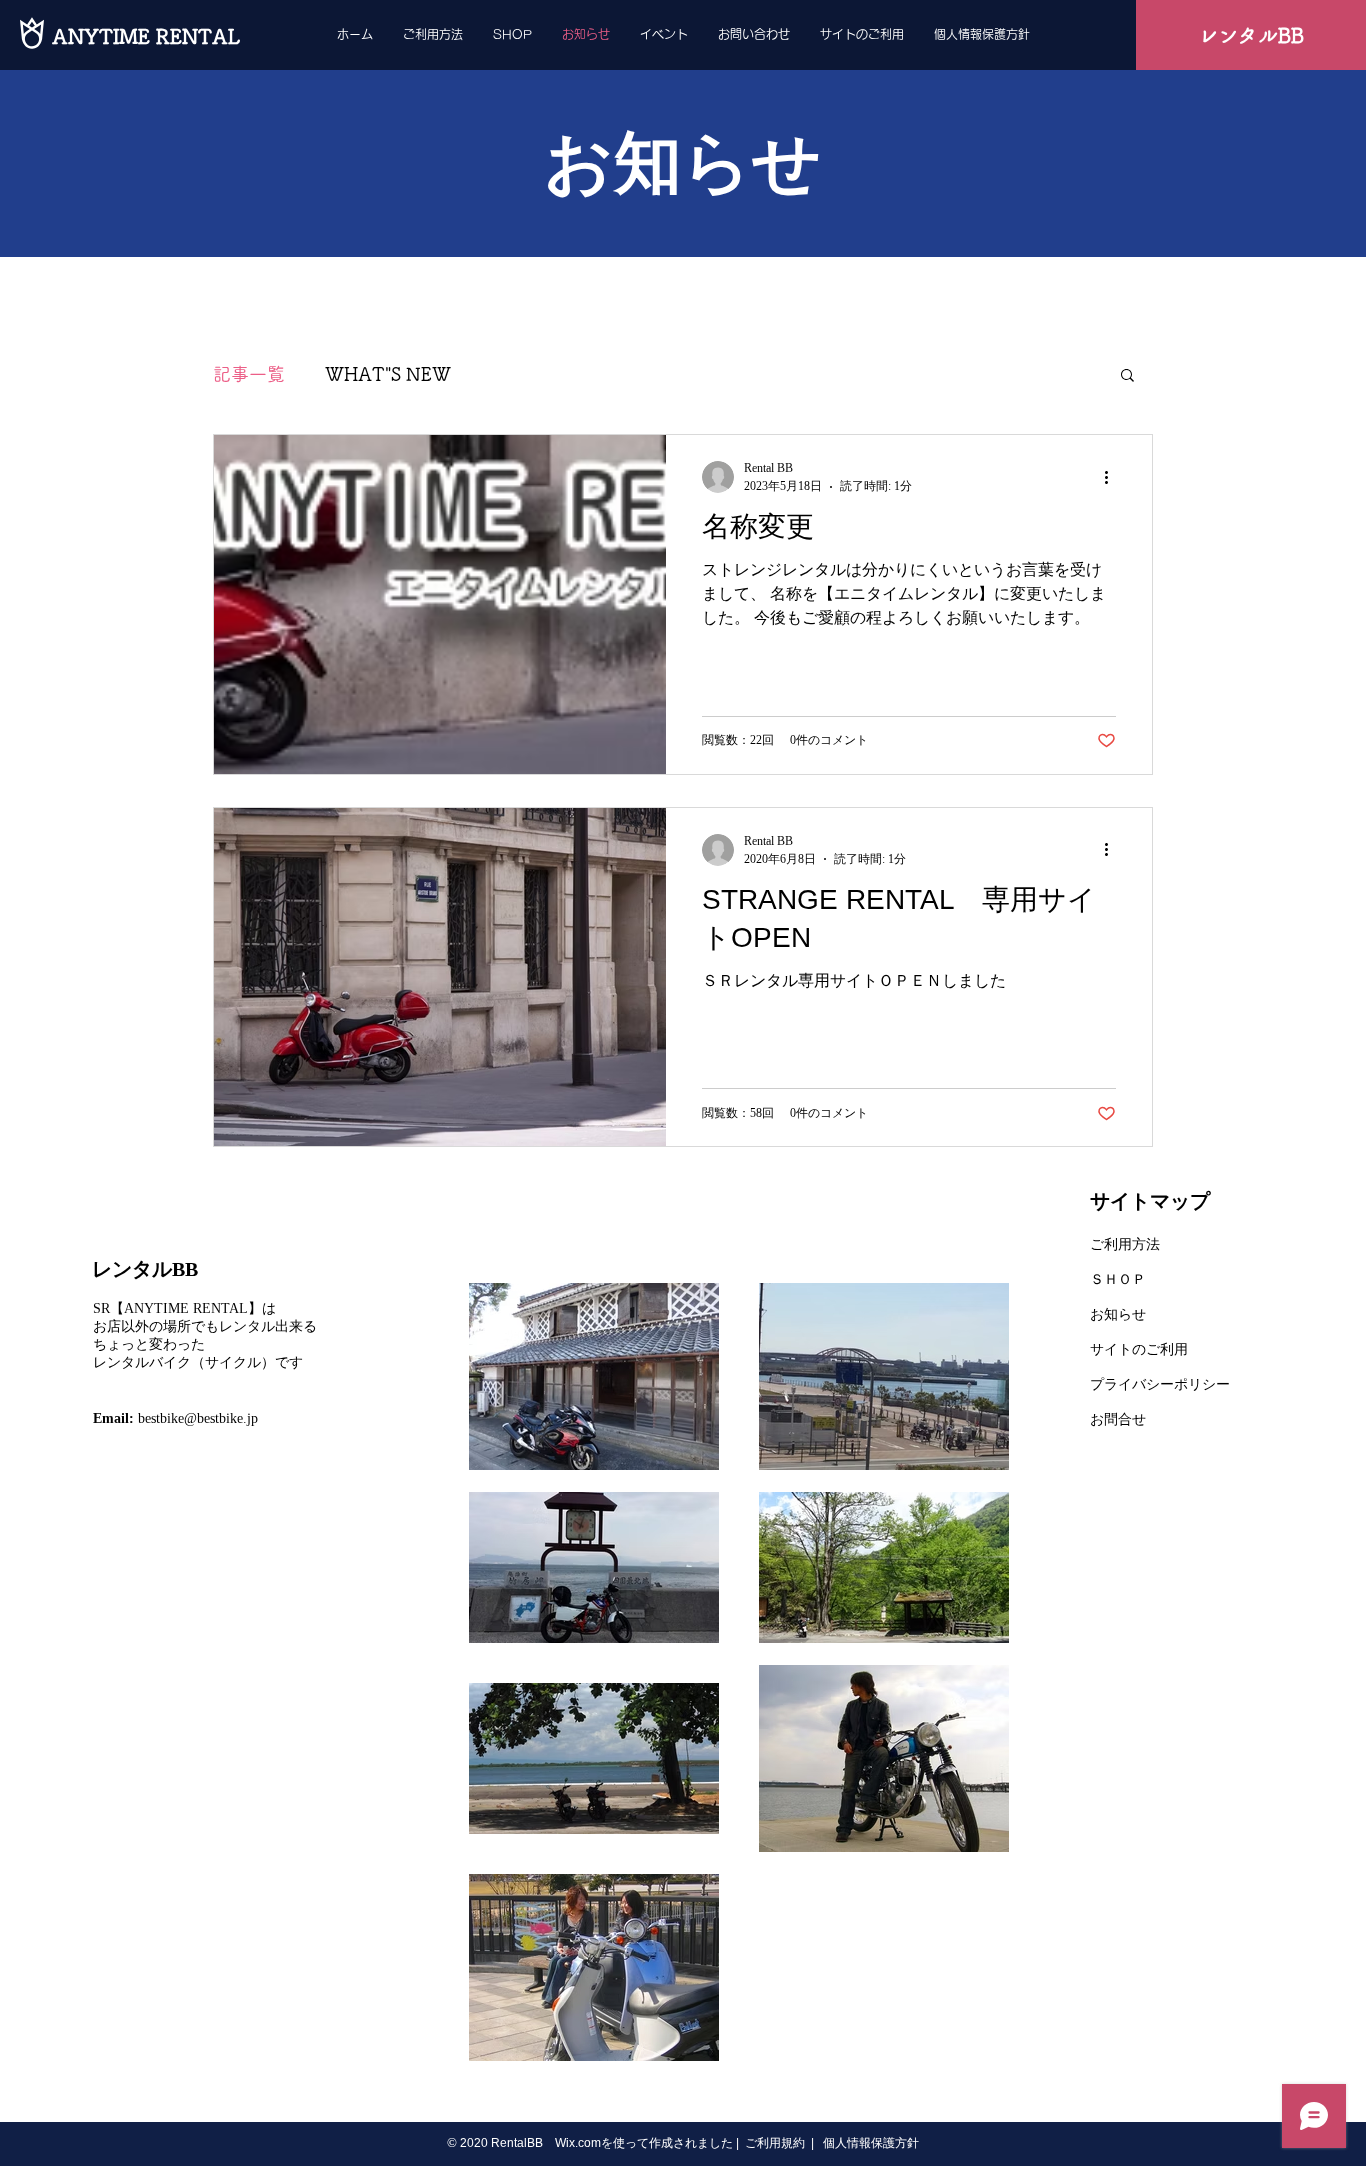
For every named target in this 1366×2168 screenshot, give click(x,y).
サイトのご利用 (1139, 1349)
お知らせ (1118, 1314)
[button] (1127, 376)
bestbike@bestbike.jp (198, 1418)
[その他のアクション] (1113, 477)
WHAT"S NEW (388, 374)
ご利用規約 (775, 2143)
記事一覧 (249, 374)
